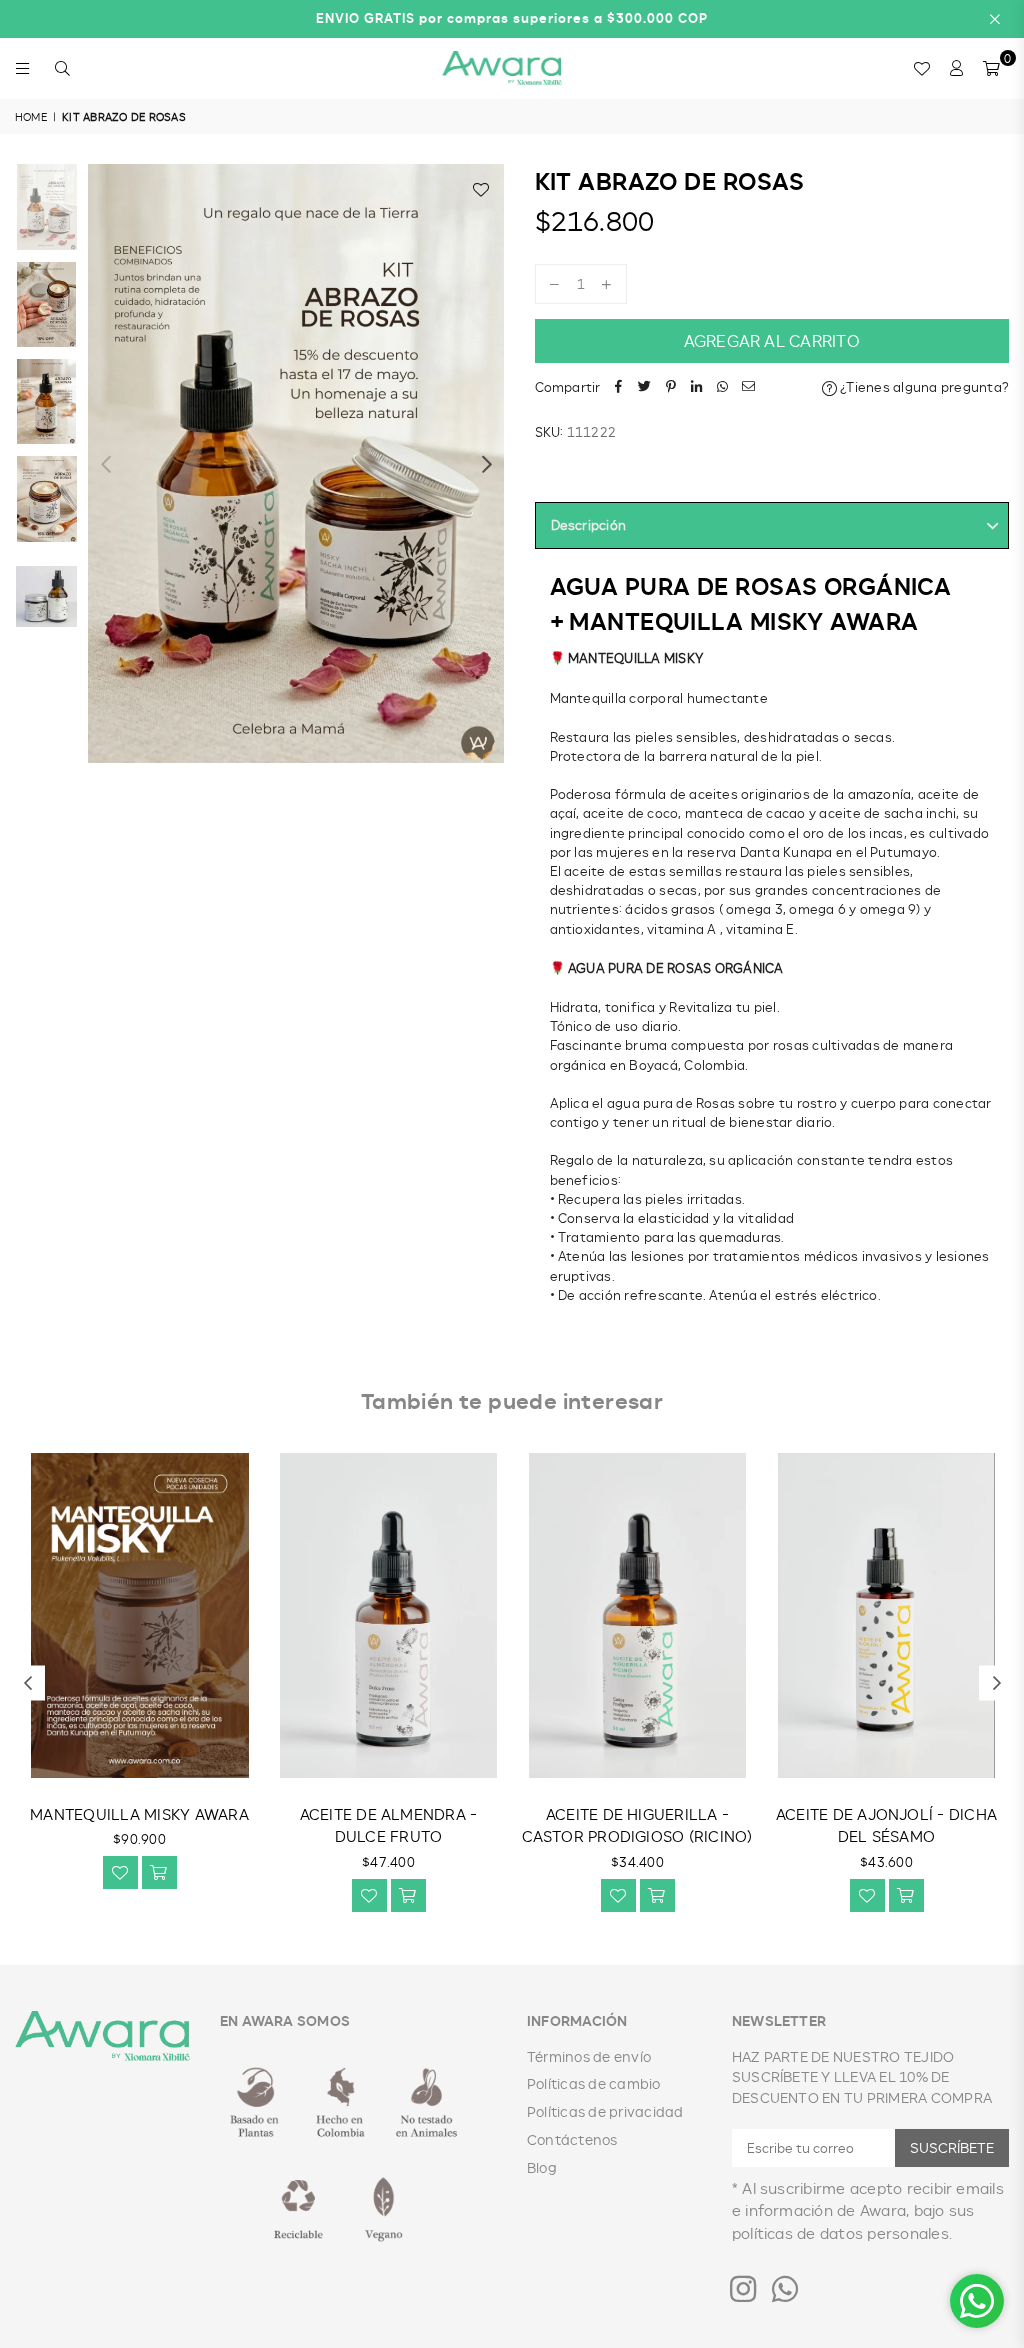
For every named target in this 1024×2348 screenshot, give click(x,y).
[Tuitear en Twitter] (645, 387)
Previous (105, 463)
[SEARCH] (62, 68)
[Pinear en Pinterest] (671, 387)
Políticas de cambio (594, 2083)
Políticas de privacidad (605, 2111)
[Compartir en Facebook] (619, 387)
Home (31, 116)
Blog (542, 2167)
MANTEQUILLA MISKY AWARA (139, 1814)
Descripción (589, 525)
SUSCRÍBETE (952, 2147)
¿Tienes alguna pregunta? (923, 387)
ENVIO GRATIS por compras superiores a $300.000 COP (512, 18)
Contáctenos (572, 2139)
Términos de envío (589, 2056)
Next (487, 463)
